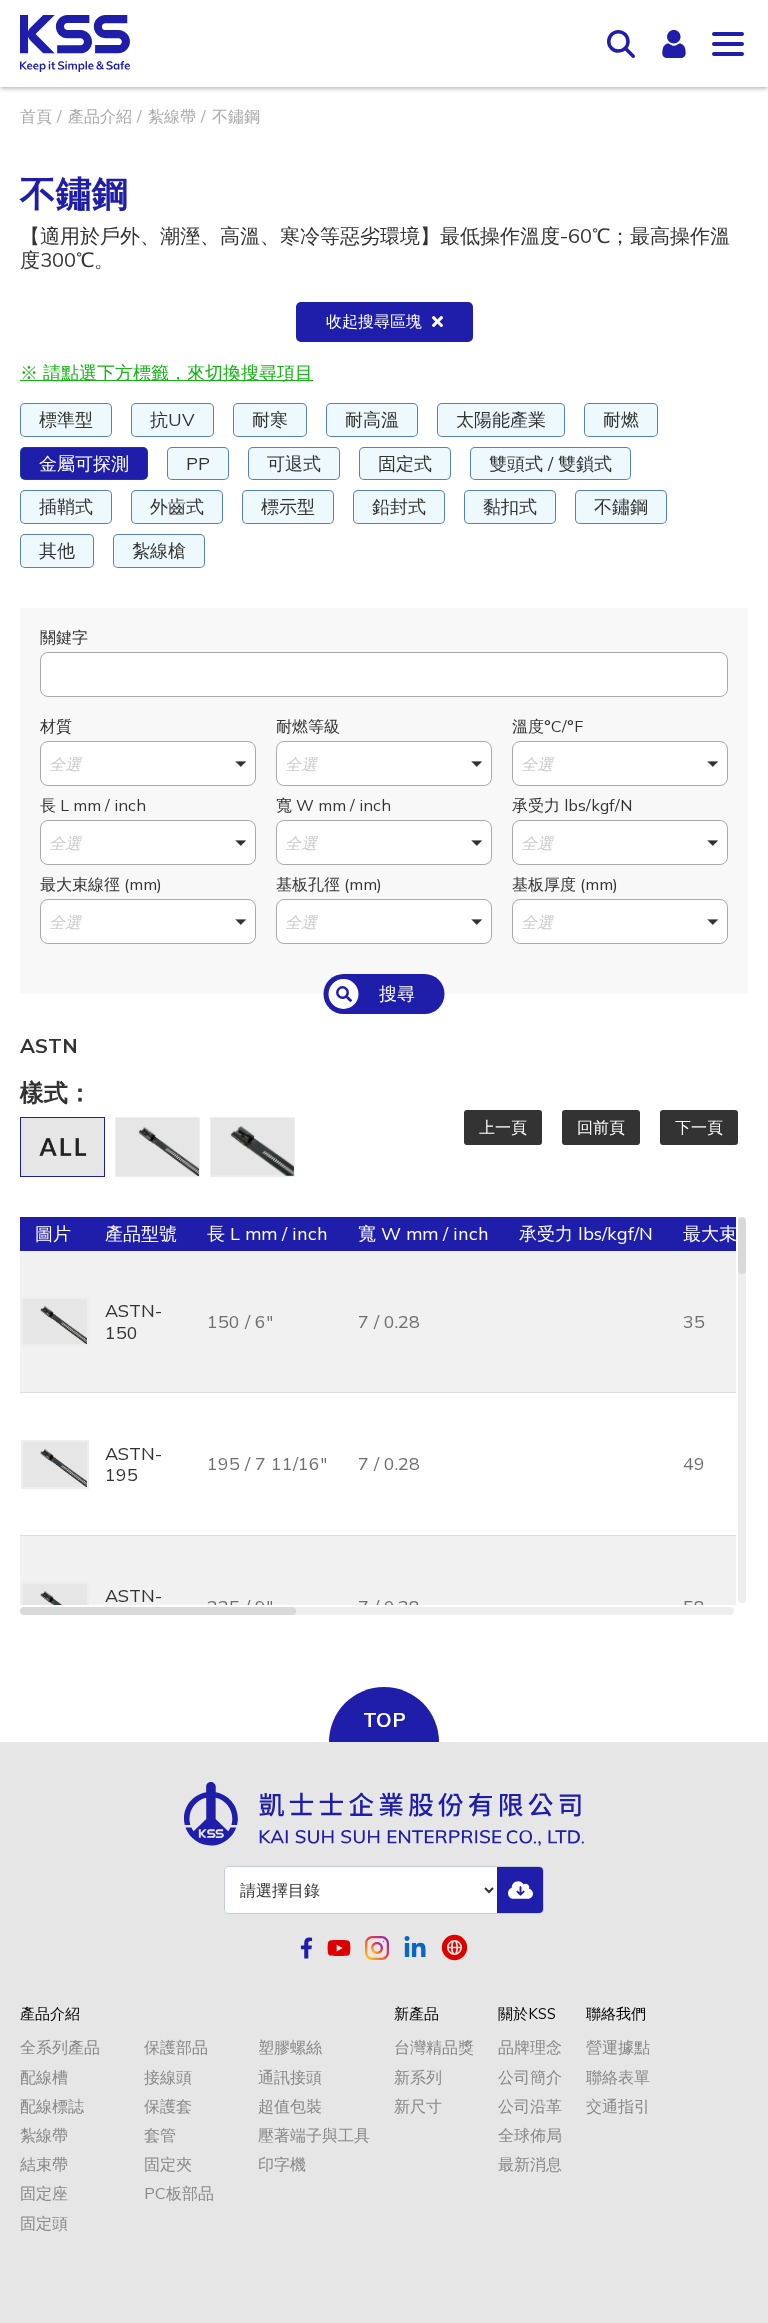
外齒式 (177, 506)
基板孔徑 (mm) (329, 884)
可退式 (294, 463)
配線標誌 (52, 2106)
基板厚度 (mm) (565, 884)
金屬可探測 (84, 463)
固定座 (44, 2193)
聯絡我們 (616, 2014)
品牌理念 (530, 2047)
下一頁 (699, 1127)
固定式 (405, 463)
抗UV (172, 419)
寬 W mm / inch (333, 805)
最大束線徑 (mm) (101, 884)
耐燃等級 (308, 726)
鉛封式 (399, 506)
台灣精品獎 (434, 2047)
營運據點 (618, 2047)
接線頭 (168, 2077)
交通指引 (618, 2106)
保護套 (168, 2106)
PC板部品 (179, 2193)
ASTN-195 (133, 1464)
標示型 (288, 506)
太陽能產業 (501, 419)
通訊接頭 (290, 2077)
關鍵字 (64, 637)
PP (198, 463)
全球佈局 (530, 2135)
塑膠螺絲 (290, 2047)
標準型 (66, 419)
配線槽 (44, 2077)
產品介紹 (100, 116)
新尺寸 (418, 2106)
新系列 (418, 2077)
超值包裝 (290, 2106)
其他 (57, 550)
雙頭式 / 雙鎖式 (550, 463)
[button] (148, 763)
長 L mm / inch (93, 805)
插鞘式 (66, 506)
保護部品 (176, 2047)
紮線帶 (172, 116)
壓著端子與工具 (314, 2135)
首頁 (36, 116)
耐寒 (270, 419)
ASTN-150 (133, 1321)
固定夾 (168, 2164)
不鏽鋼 (621, 506)
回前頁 (601, 1127)
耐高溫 (372, 419)
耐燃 (621, 419)
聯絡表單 (618, 2077)
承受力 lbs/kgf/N (572, 805)
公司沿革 (530, 2106)
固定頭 (44, 2223)
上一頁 (503, 1127)
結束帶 (44, 2164)
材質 (56, 726)
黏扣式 (510, 506)
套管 (160, 2135)
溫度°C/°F (547, 726)
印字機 (282, 2164)
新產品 (416, 2014)
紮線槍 (159, 550)
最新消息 (530, 2164)
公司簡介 (530, 2077)
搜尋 (397, 993)
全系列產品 (60, 2047)
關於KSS (527, 2014)
